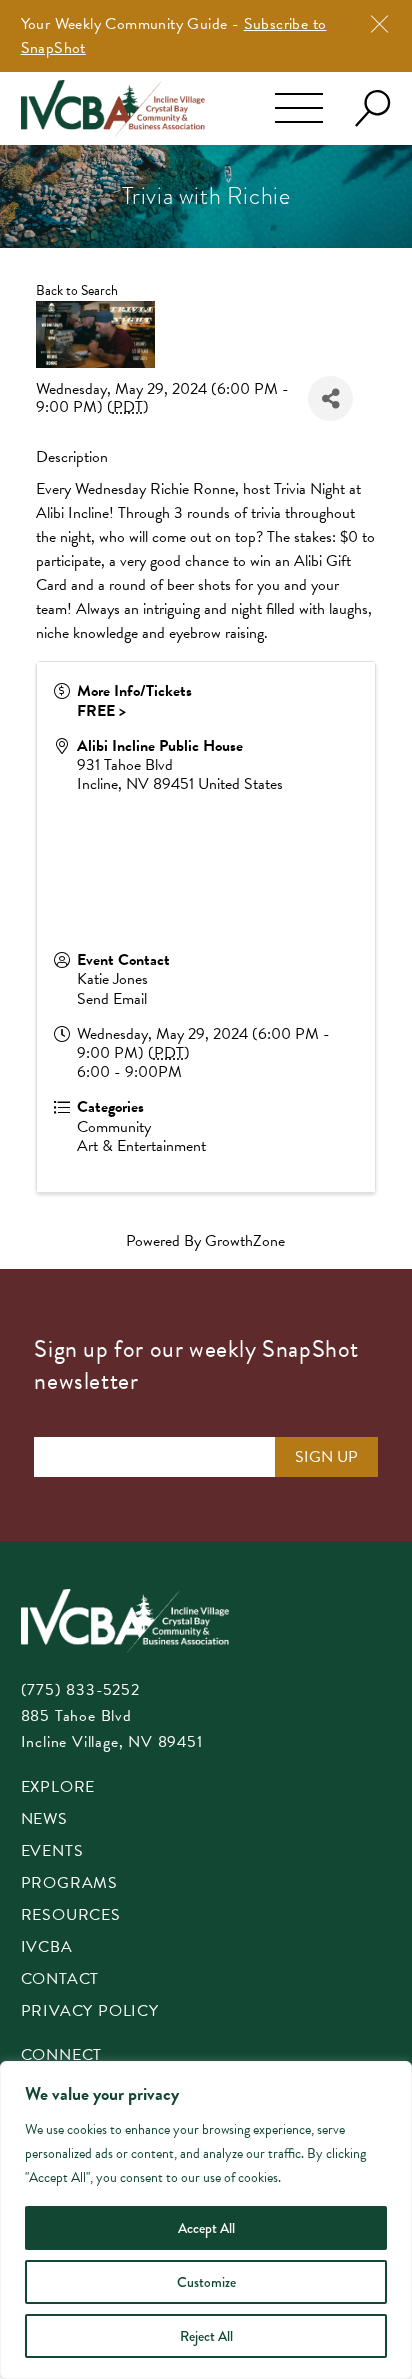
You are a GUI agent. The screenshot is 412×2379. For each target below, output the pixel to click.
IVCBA (47, 1948)
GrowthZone (245, 1241)
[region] (206, 2220)
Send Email (112, 999)
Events (52, 1852)
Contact (60, 1980)
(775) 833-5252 (80, 1690)
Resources (71, 1916)
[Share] (330, 398)
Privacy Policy (90, 2012)
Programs (69, 1884)
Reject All (206, 2336)
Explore (58, 1788)
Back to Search (77, 290)
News (44, 1820)
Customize (206, 2282)
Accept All (206, 2228)
